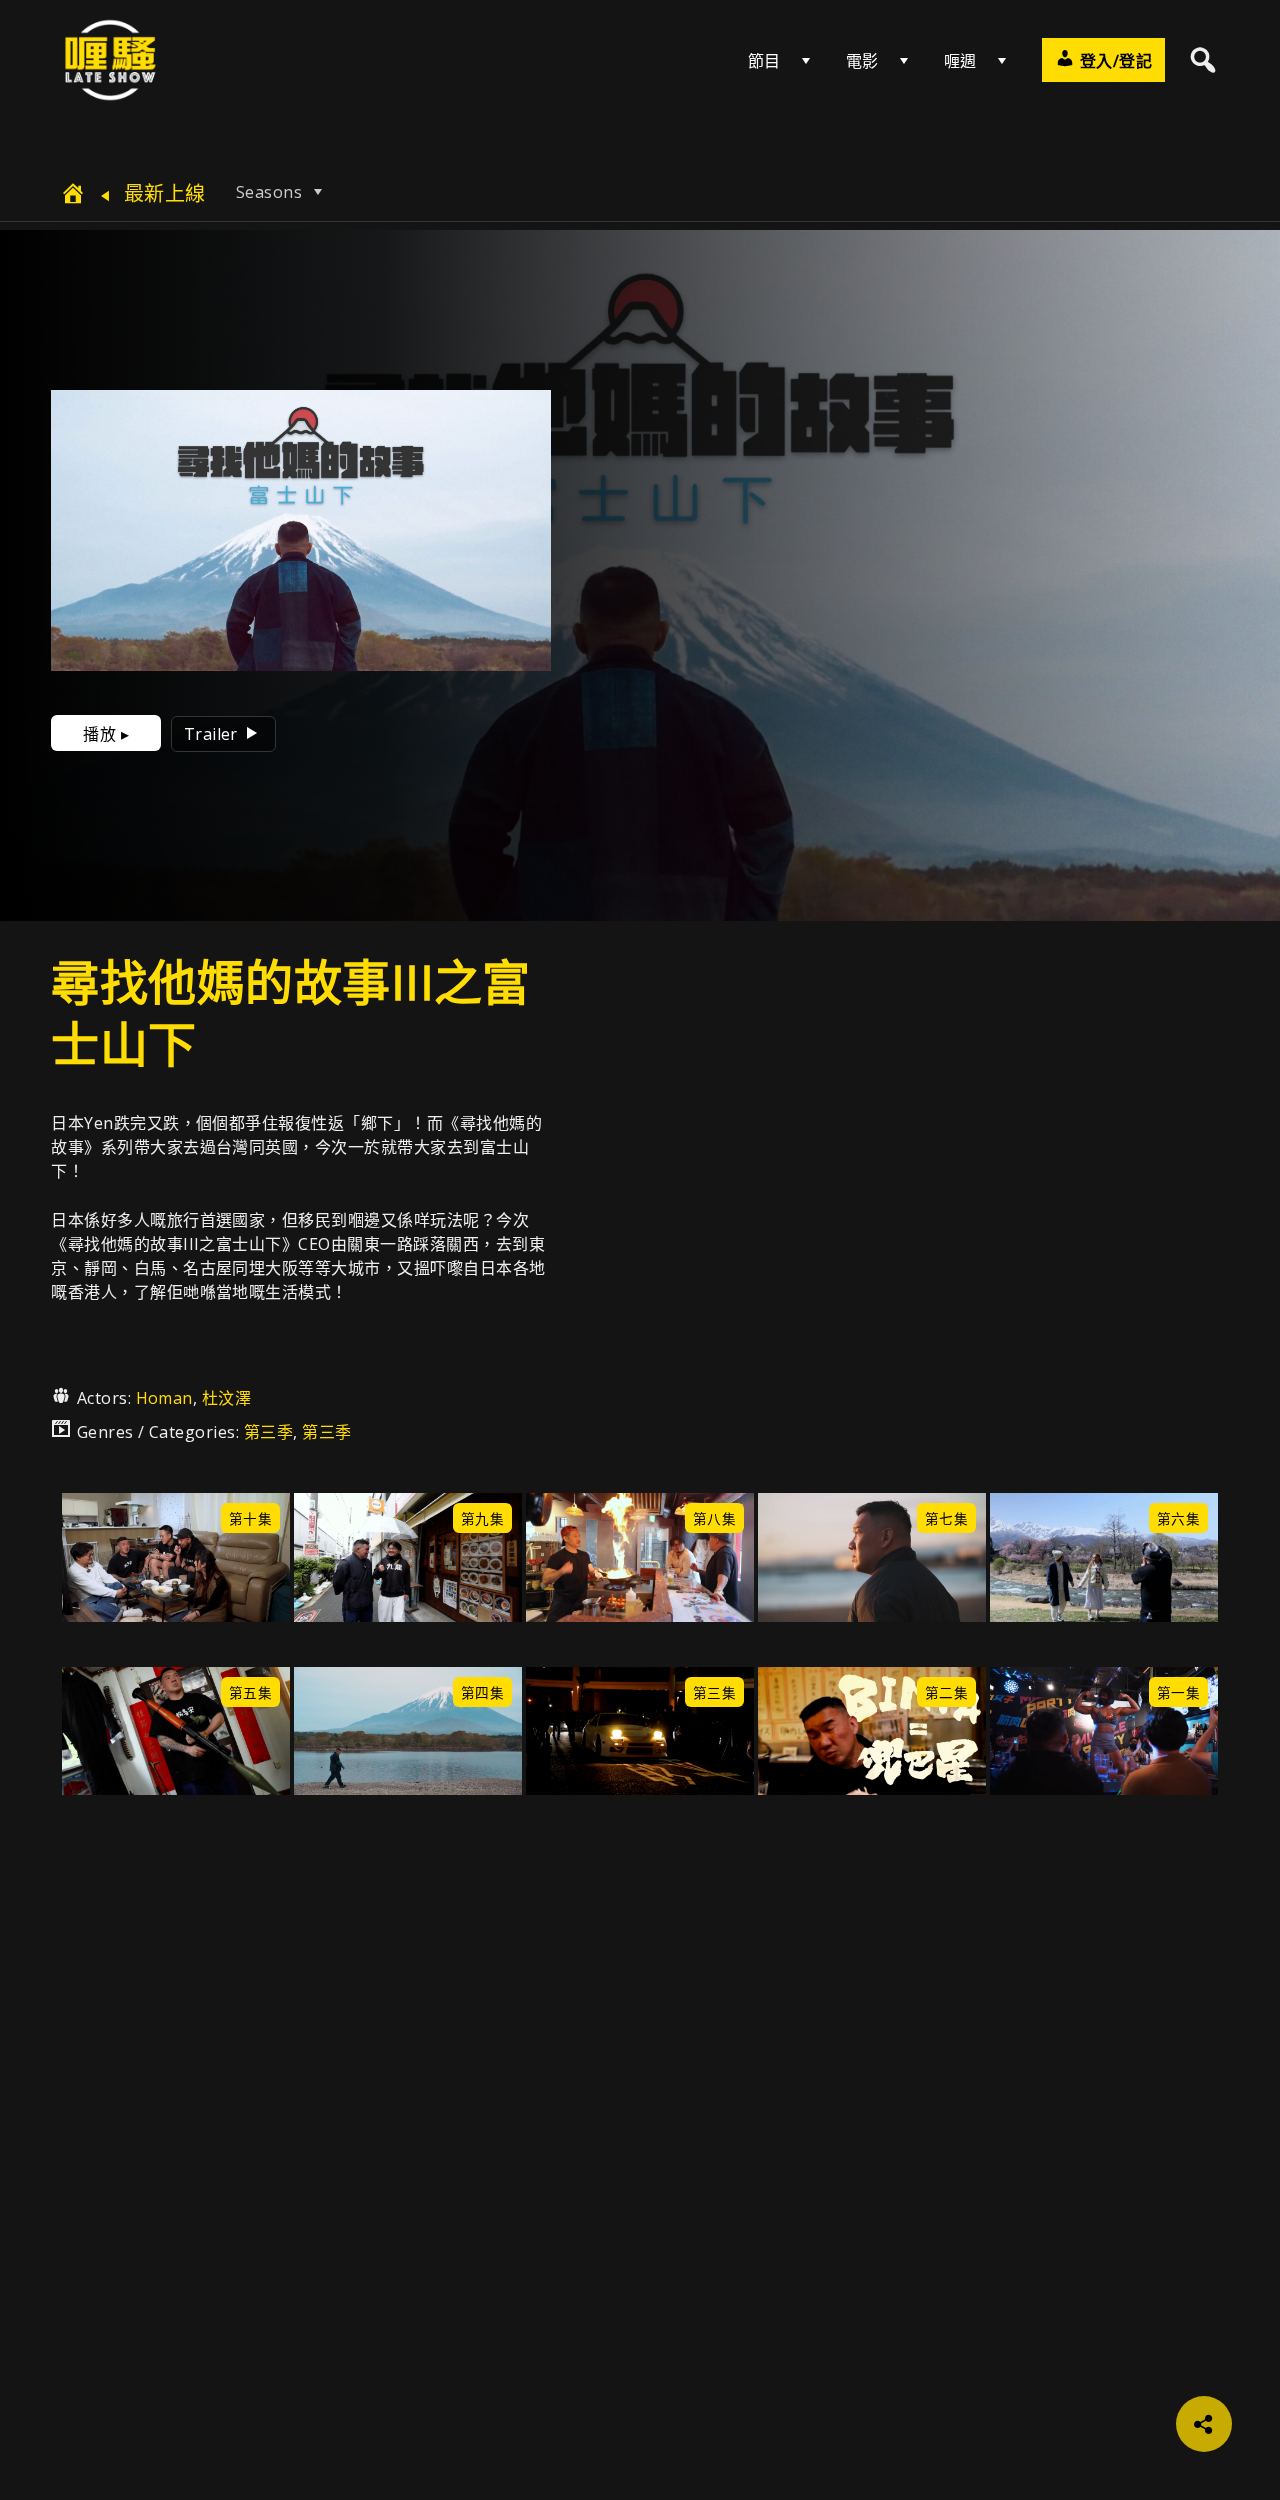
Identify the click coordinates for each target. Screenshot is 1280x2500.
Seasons (271, 192)
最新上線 (161, 193)
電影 (862, 61)
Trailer (213, 734)
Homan (164, 1398)
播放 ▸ (106, 734)
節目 (764, 61)
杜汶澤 (226, 1398)
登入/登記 (1113, 61)
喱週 (960, 61)
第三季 (268, 1432)
